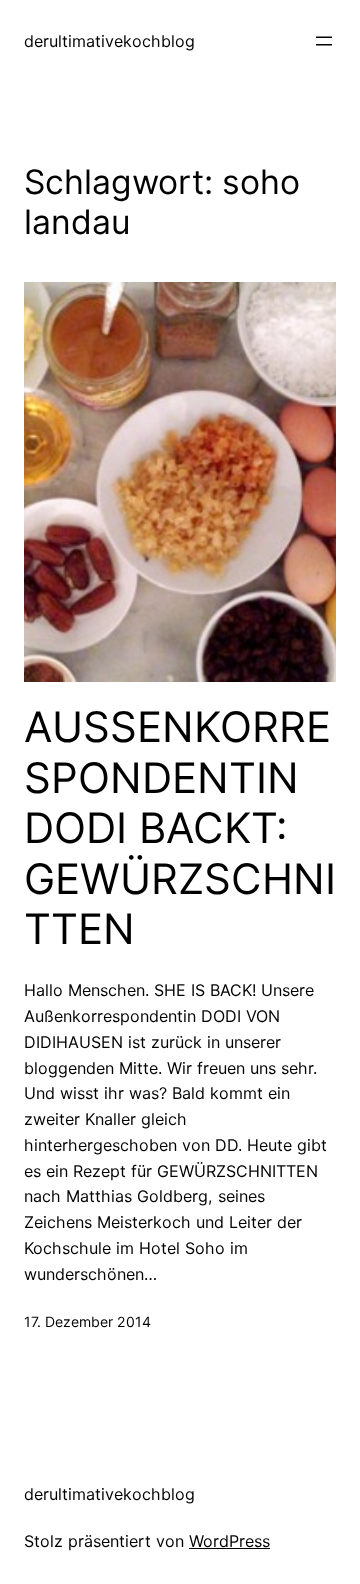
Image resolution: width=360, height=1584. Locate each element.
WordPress (229, 1541)
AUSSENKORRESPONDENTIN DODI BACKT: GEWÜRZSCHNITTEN (180, 828)
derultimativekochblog (109, 41)
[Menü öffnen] (324, 41)
